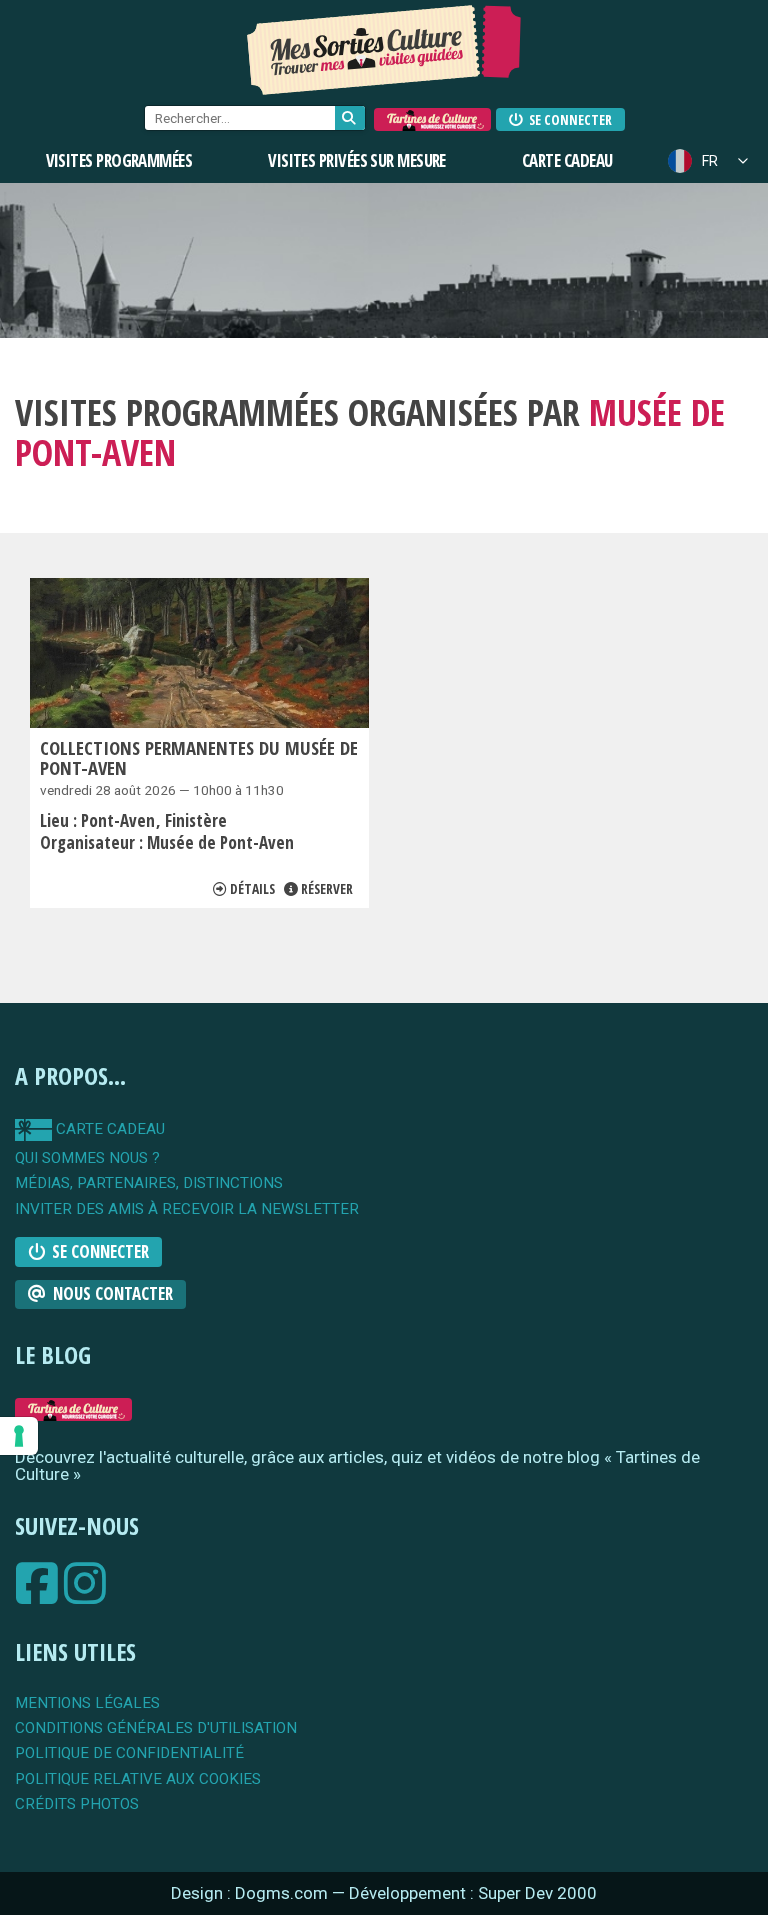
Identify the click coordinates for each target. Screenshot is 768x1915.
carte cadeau (108, 1129)
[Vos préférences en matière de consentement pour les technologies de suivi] (19, 1436)
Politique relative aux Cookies (138, 1779)
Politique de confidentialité (129, 1753)
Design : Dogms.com (251, 1893)
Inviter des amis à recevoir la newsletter (187, 1209)
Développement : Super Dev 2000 (473, 1893)
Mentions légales (87, 1703)
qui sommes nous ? (87, 1158)
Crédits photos (77, 1804)
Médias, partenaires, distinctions (149, 1183)
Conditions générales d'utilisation (156, 1728)
